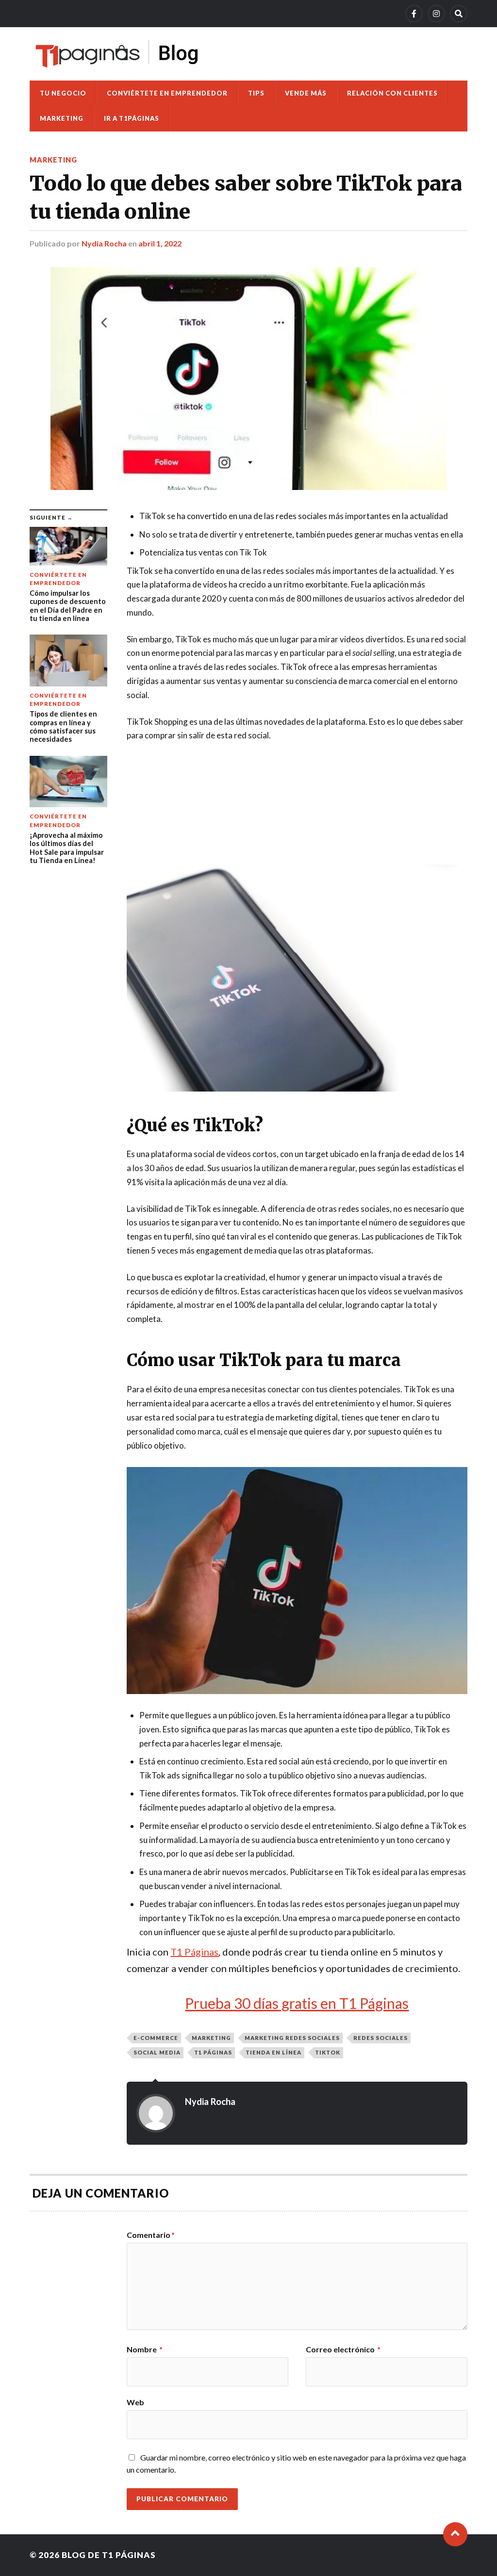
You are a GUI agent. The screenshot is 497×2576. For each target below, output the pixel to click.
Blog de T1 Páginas (109, 2555)
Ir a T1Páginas (132, 118)
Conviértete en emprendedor (167, 93)
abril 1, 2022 (160, 243)
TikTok (328, 2052)
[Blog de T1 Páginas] (117, 54)
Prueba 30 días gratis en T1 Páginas (297, 2003)
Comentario (151, 2235)
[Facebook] (414, 14)
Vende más (306, 93)
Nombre (145, 2349)
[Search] (459, 14)
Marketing (62, 118)
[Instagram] (436, 14)
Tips (256, 93)
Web (135, 2402)
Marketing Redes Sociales (292, 2038)
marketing (211, 2038)
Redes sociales (381, 2038)
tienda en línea (273, 2052)
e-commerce (156, 2038)
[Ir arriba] (455, 2534)
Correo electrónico (343, 2349)
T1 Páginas (194, 1952)
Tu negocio (63, 93)
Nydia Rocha (104, 243)
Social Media (157, 2052)
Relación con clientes (392, 93)
